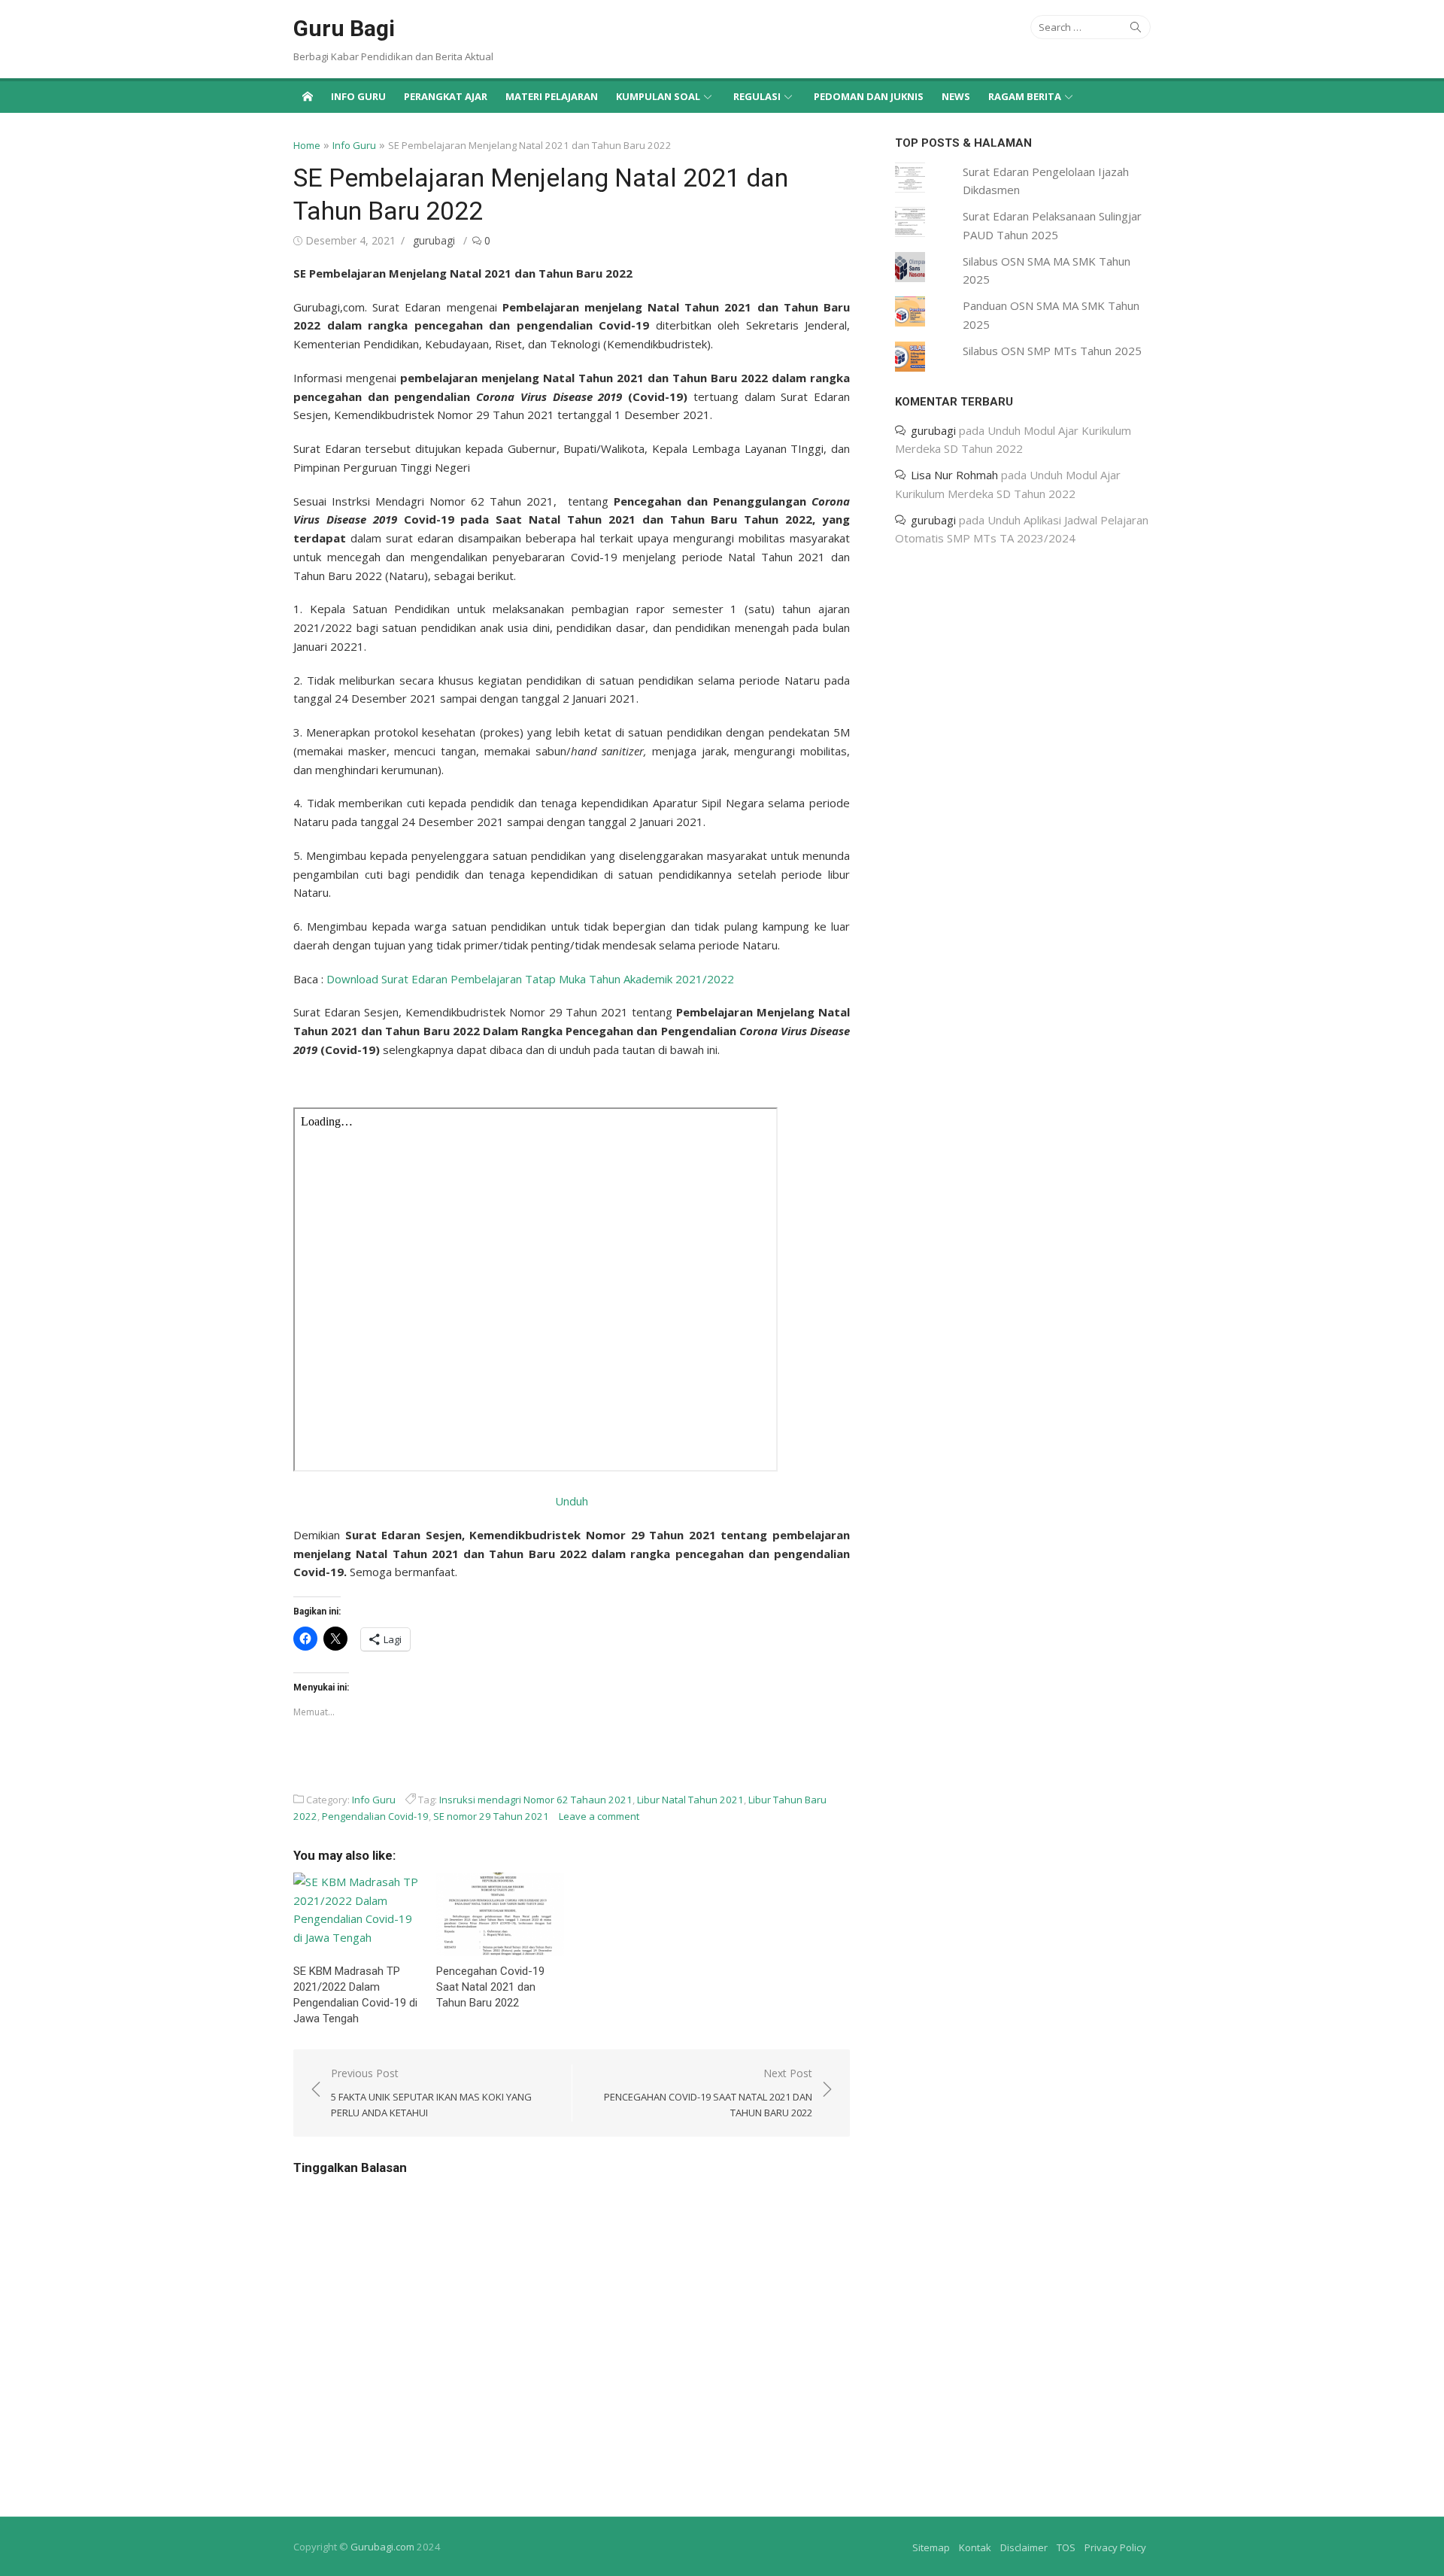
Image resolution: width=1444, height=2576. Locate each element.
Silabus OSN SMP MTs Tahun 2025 (1052, 351)
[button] (357, 1914)
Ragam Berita (1025, 96)
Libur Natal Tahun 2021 (690, 1800)
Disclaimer (1024, 2547)
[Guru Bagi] (308, 96)
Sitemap (931, 2547)
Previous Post (431, 2093)
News (956, 96)
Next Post (708, 2093)
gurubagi (434, 240)
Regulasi (757, 96)
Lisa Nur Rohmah (954, 475)
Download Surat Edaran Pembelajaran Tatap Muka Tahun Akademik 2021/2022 (530, 979)
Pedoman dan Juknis (869, 96)
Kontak (975, 2547)
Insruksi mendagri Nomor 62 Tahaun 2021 (536, 1800)
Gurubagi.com (382, 2547)
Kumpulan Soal (658, 96)
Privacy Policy (1115, 2547)
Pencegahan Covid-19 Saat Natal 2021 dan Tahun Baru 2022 (490, 1987)
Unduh (572, 1501)
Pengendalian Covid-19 (375, 1816)
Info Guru (358, 96)
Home (307, 145)
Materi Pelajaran (552, 96)
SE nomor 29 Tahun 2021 (491, 1816)
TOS (1066, 2547)
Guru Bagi (344, 28)
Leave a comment (599, 1816)
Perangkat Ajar (446, 96)
